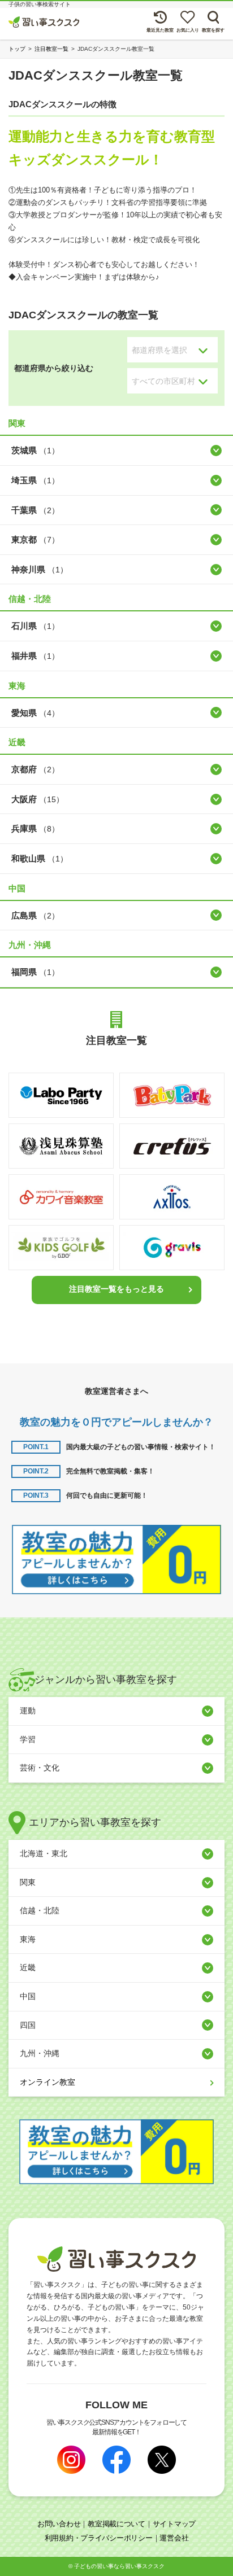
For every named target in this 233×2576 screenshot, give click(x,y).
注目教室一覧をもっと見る (116, 1289)
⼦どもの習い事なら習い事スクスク (119, 2566)
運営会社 (174, 2538)
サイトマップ (174, 2524)
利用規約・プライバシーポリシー (99, 2538)
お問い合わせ (59, 2524)
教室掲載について (116, 2524)
